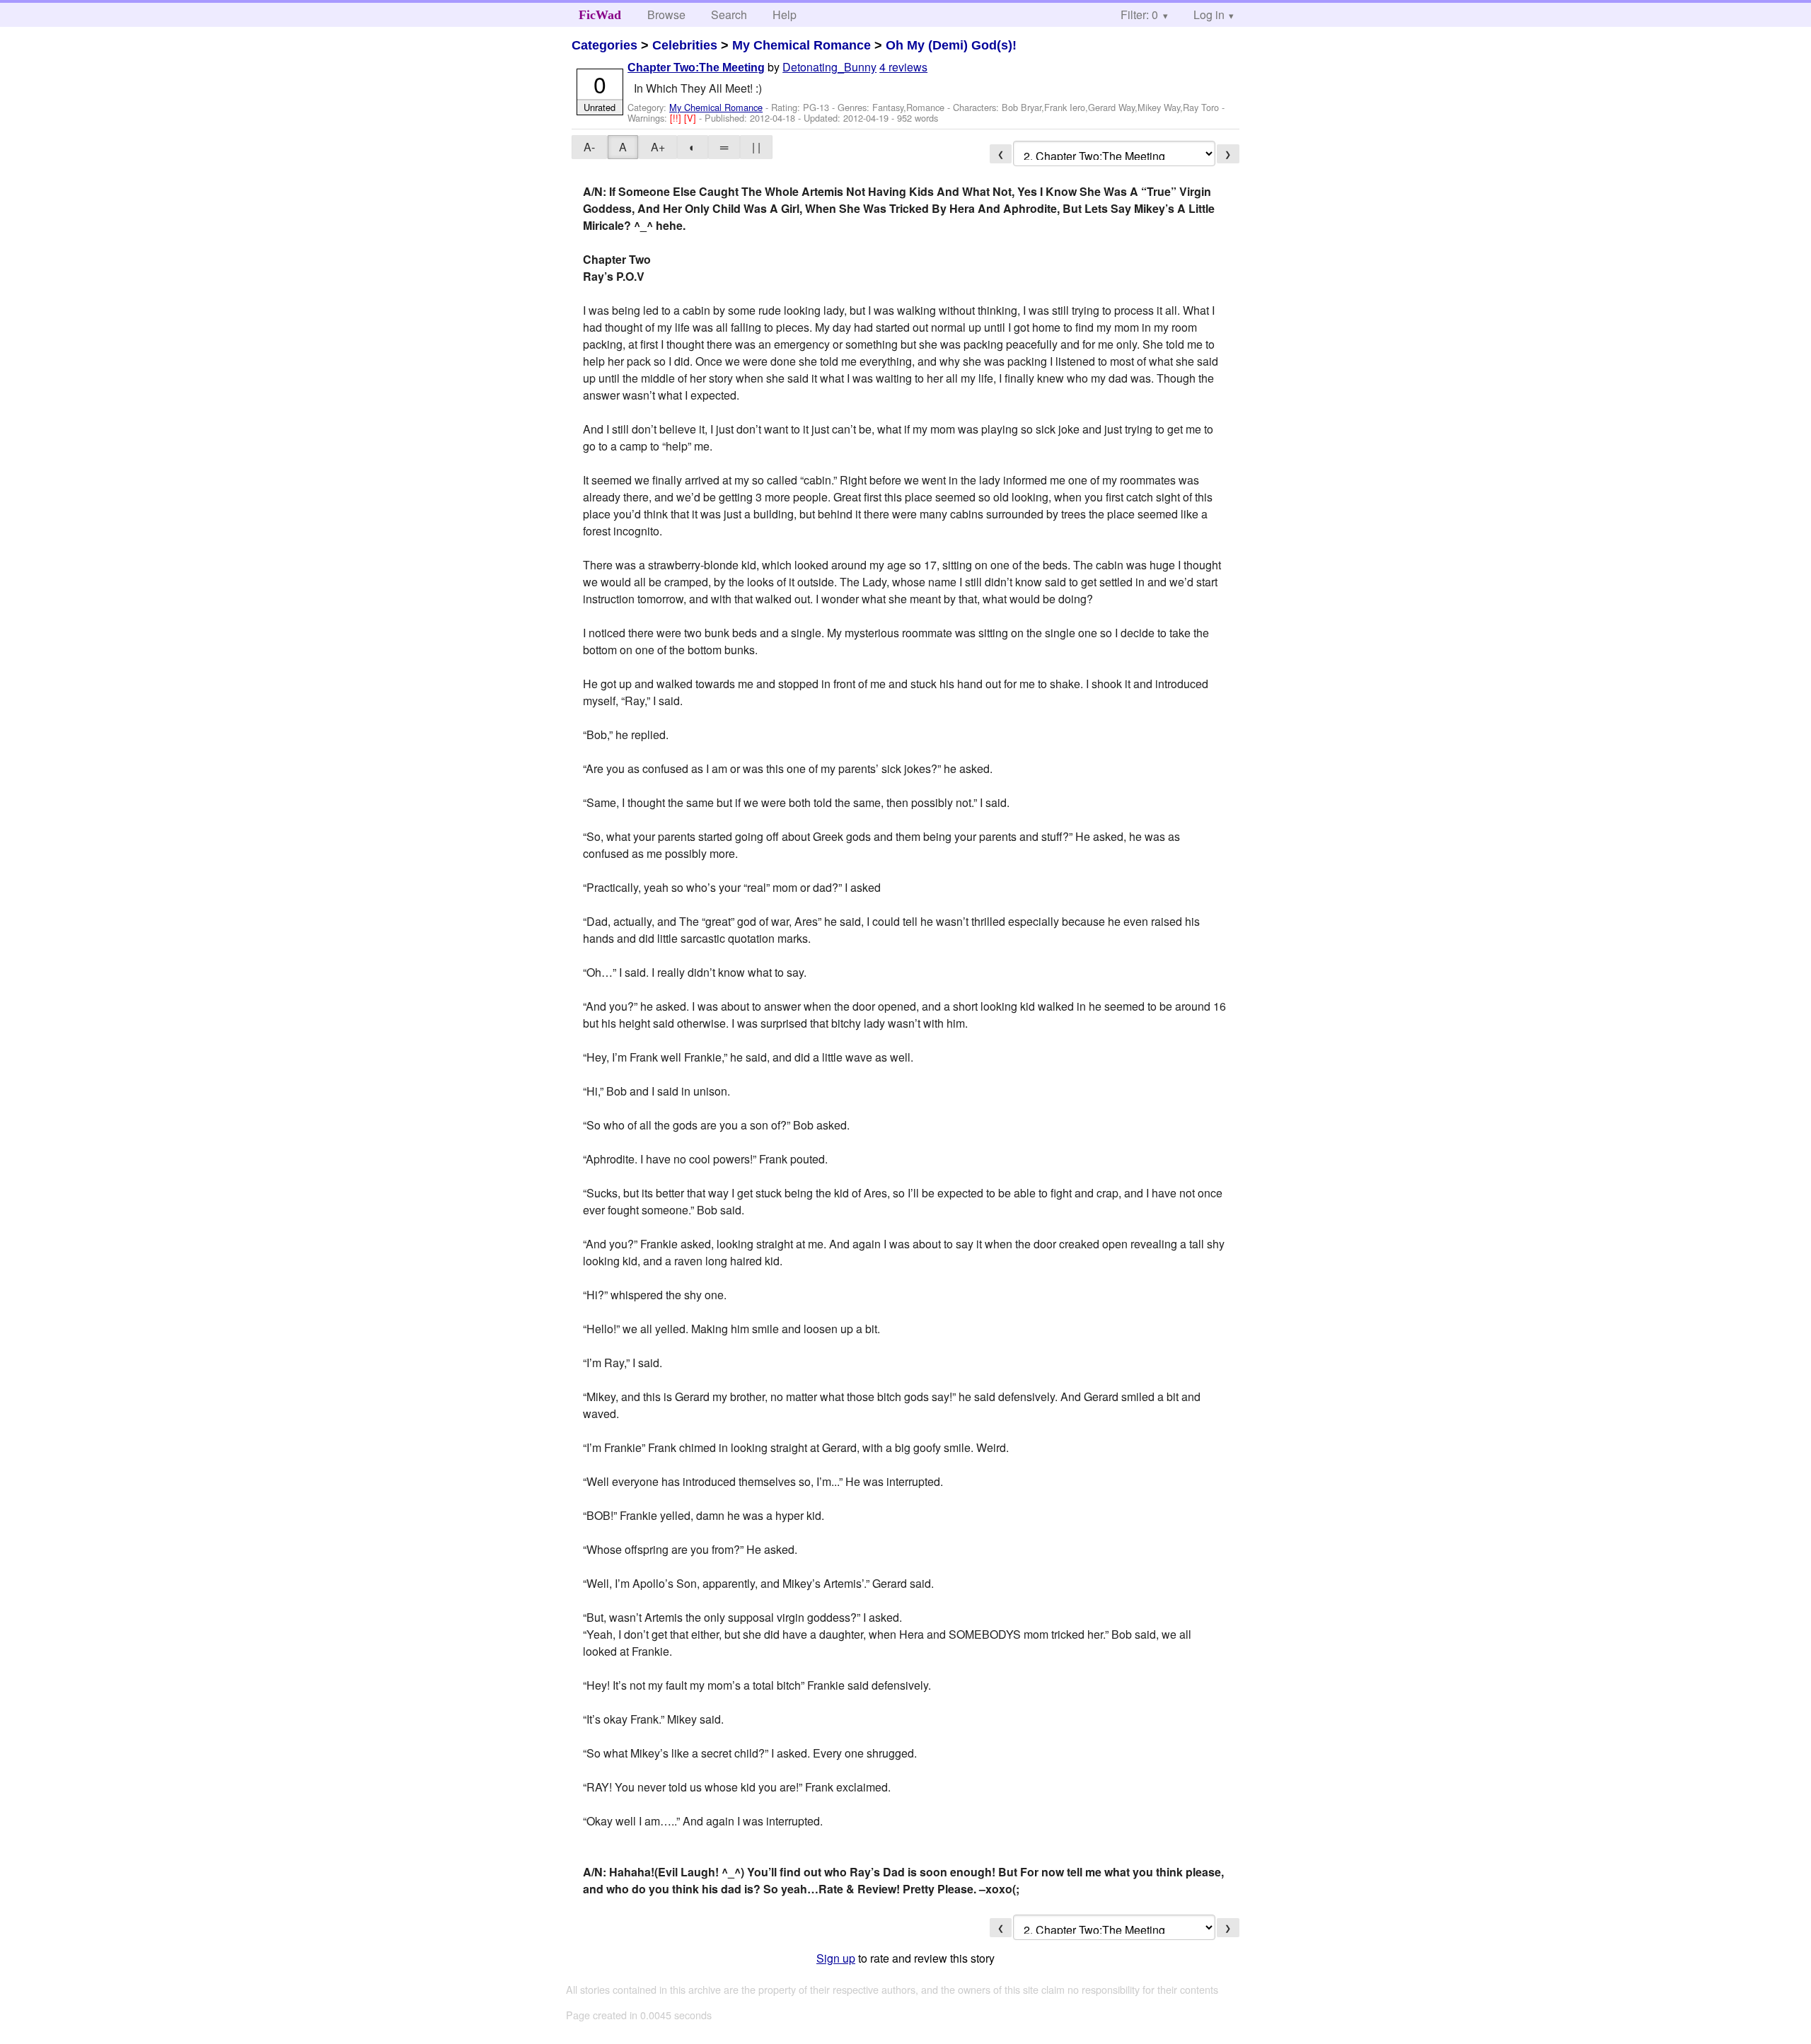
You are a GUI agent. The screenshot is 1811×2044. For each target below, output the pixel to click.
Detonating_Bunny (829, 67)
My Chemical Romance (802, 45)
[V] (692, 118)
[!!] (677, 118)
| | (756, 147)
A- (589, 147)
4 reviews (903, 67)
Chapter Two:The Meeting (696, 68)
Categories (604, 45)
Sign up (836, 1958)
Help (785, 14)
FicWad (600, 15)
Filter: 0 (1139, 14)
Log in (1209, 14)
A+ (658, 147)
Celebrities (685, 45)
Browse (666, 14)
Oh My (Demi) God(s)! (951, 45)
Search (729, 14)
